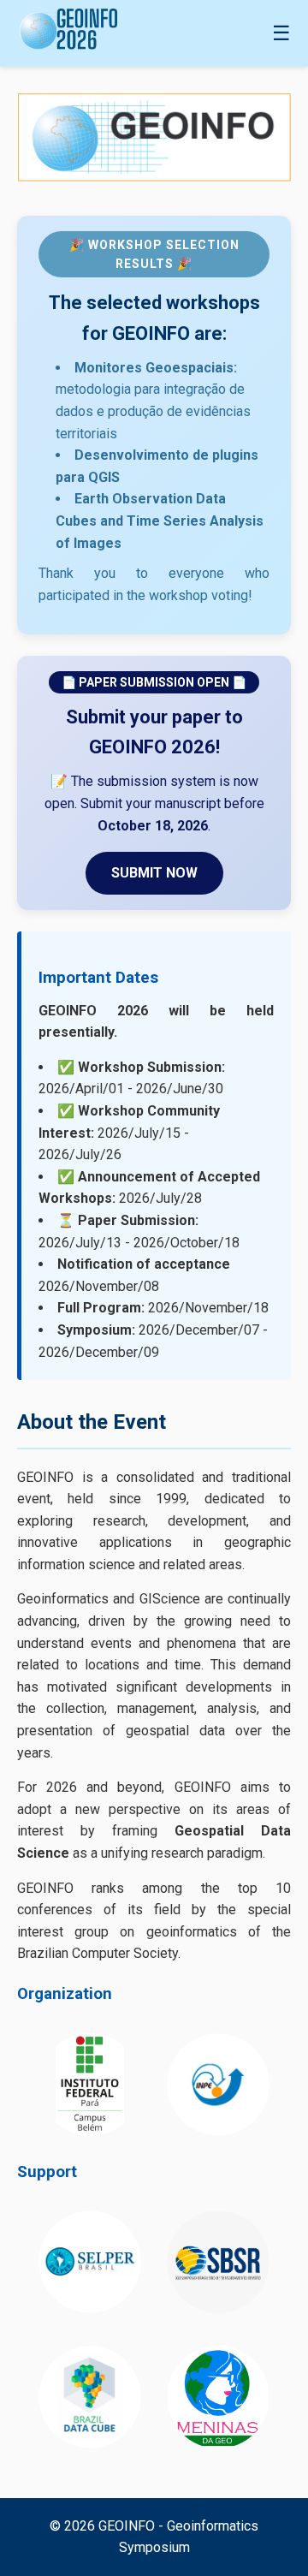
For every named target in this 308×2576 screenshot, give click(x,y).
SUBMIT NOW (154, 873)
